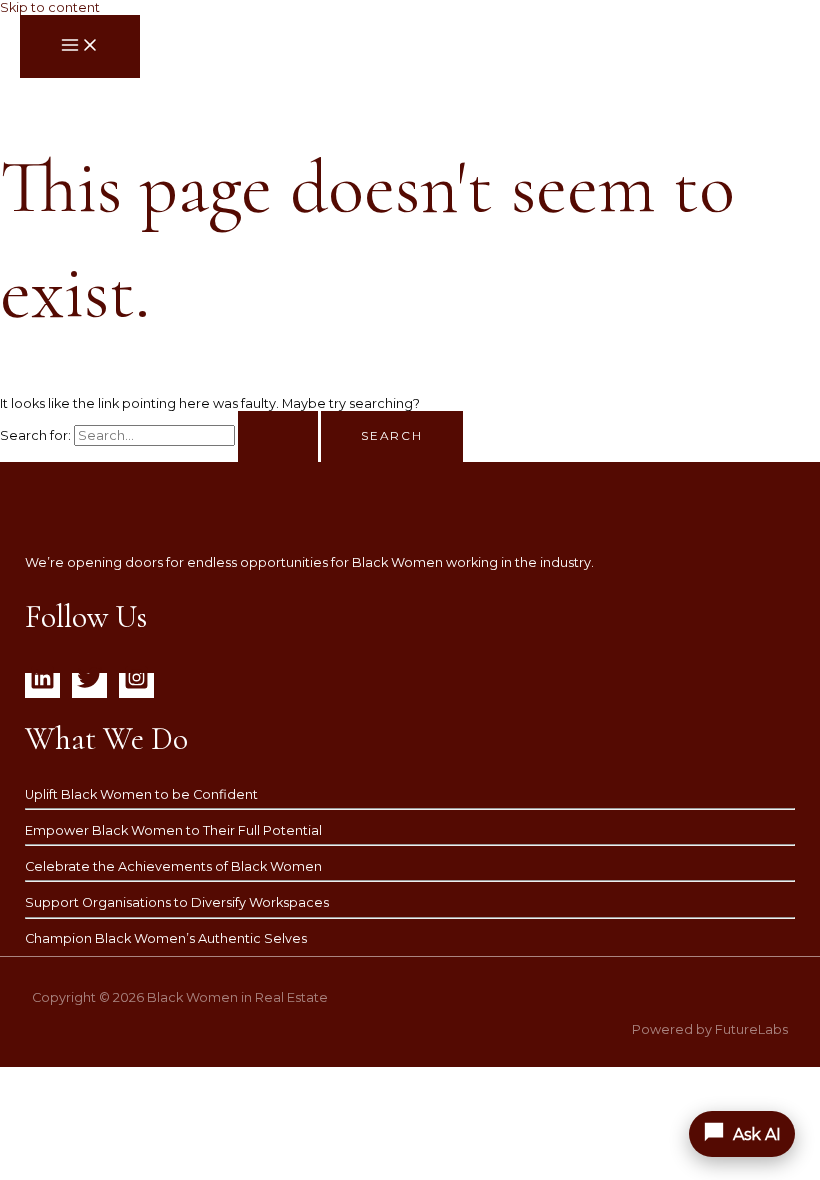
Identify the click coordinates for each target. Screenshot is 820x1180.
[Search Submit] (278, 437)
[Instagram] (136, 685)
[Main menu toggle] (80, 46)
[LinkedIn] (42, 685)
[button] (742, 1134)
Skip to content (50, 7)
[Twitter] (89, 685)
